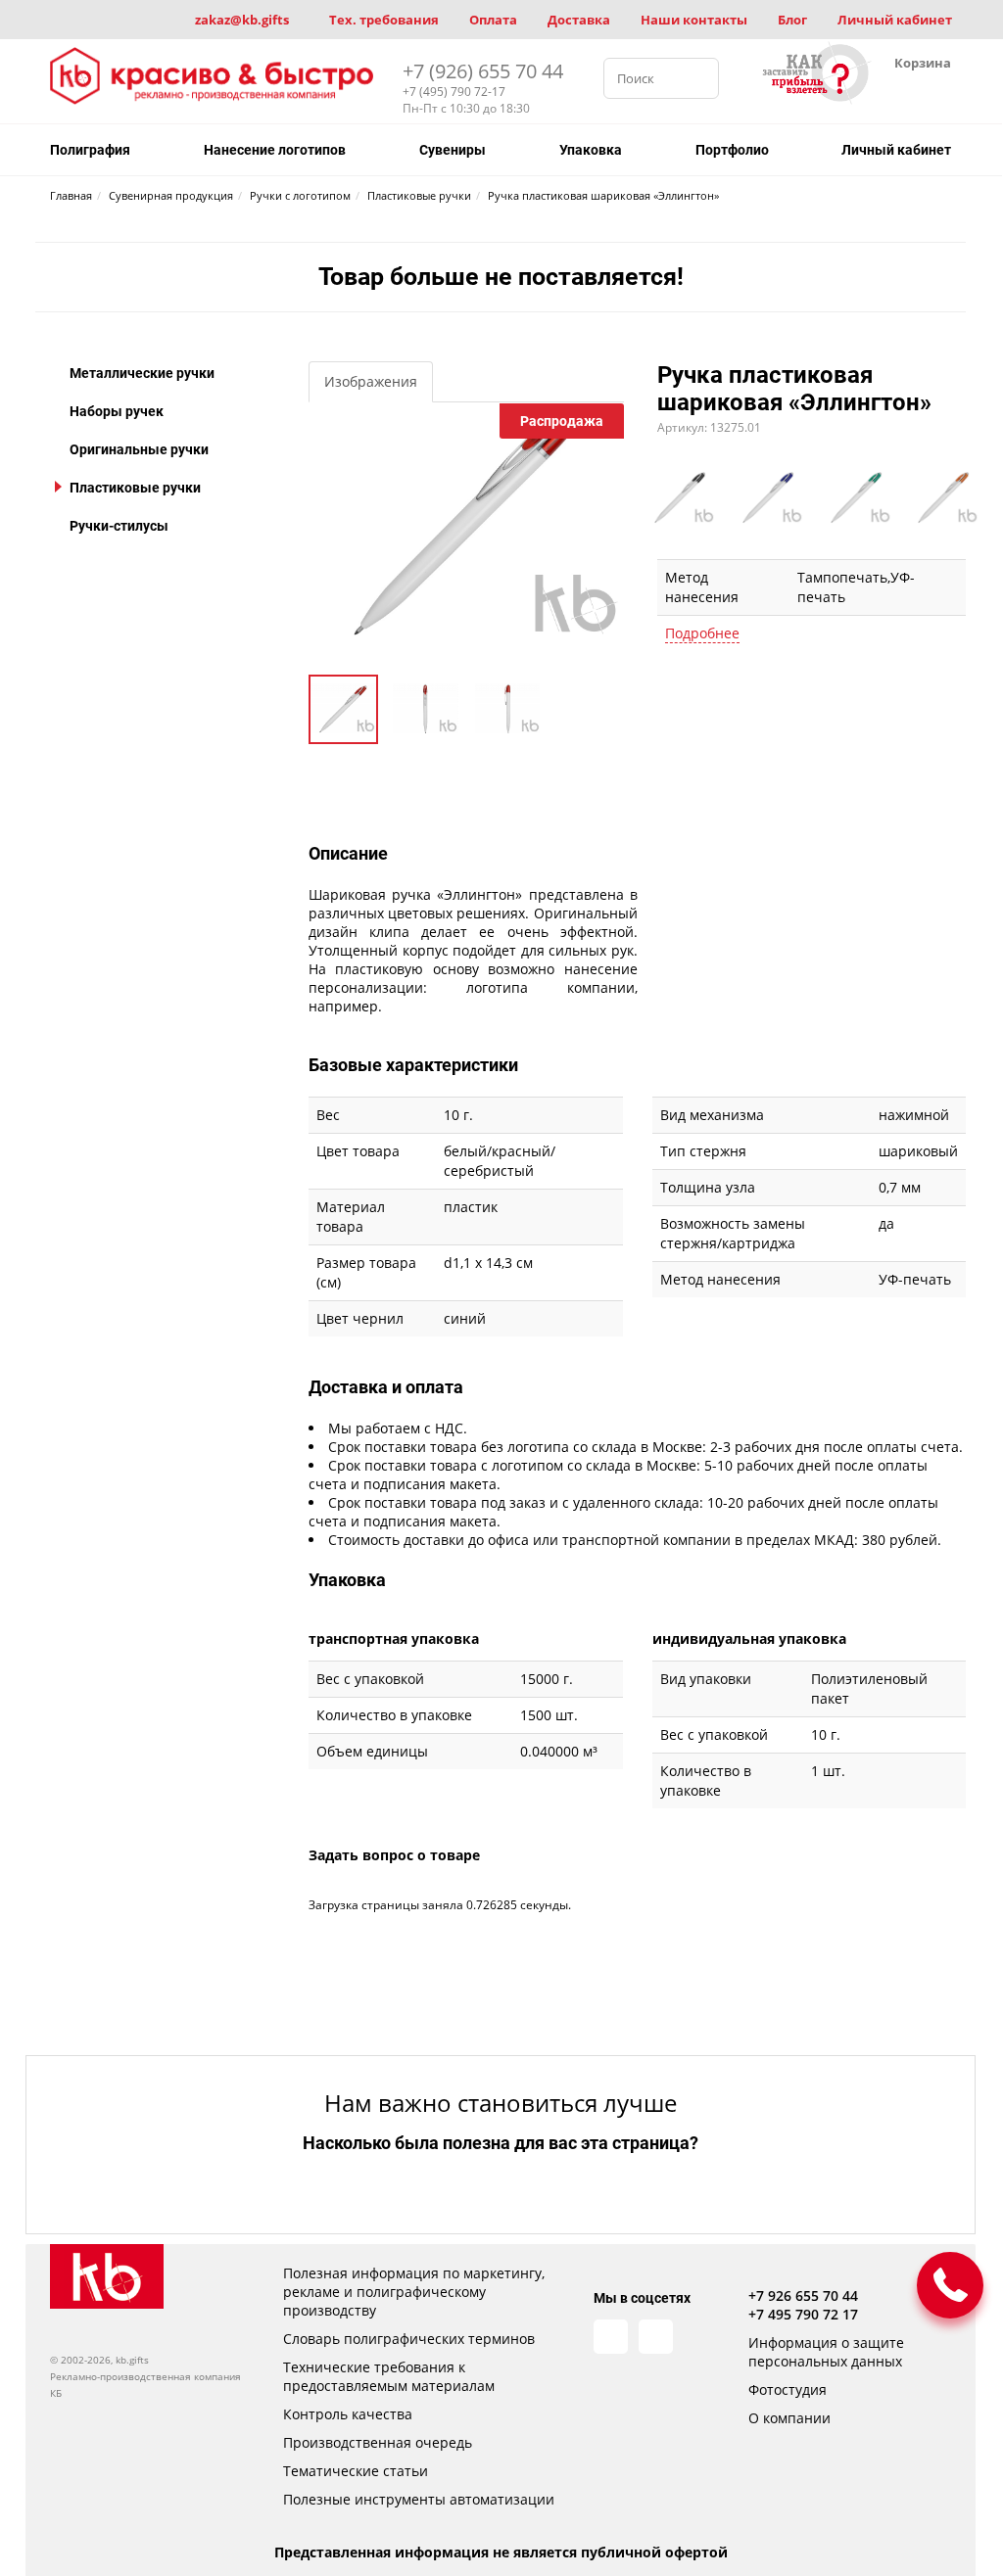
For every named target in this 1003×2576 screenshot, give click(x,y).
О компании (789, 2418)
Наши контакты (694, 20)
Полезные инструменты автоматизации (419, 2499)
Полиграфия (90, 150)
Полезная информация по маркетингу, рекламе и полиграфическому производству (414, 2292)
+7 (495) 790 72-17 (454, 92)
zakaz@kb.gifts (242, 20)
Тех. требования (384, 20)
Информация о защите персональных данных (826, 2352)
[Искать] (698, 78)
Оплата (493, 20)
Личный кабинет (895, 20)
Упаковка (591, 150)
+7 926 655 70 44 (803, 2295)
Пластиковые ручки (135, 488)
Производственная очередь (378, 2442)
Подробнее (702, 633)
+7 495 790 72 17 (803, 2314)
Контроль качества (348, 2414)
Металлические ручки (142, 373)
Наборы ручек (117, 411)
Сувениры (453, 150)
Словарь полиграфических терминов (409, 2339)
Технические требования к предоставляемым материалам (389, 2376)
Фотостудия (788, 2389)
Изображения (371, 381)
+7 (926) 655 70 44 (483, 71)
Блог (792, 20)
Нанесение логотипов (275, 150)
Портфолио (732, 150)
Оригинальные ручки (139, 449)
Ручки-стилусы (119, 526)
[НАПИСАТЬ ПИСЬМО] (950, 2285)
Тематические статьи (356, 2471)
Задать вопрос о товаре (394, 1855)
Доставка (579, 20)
